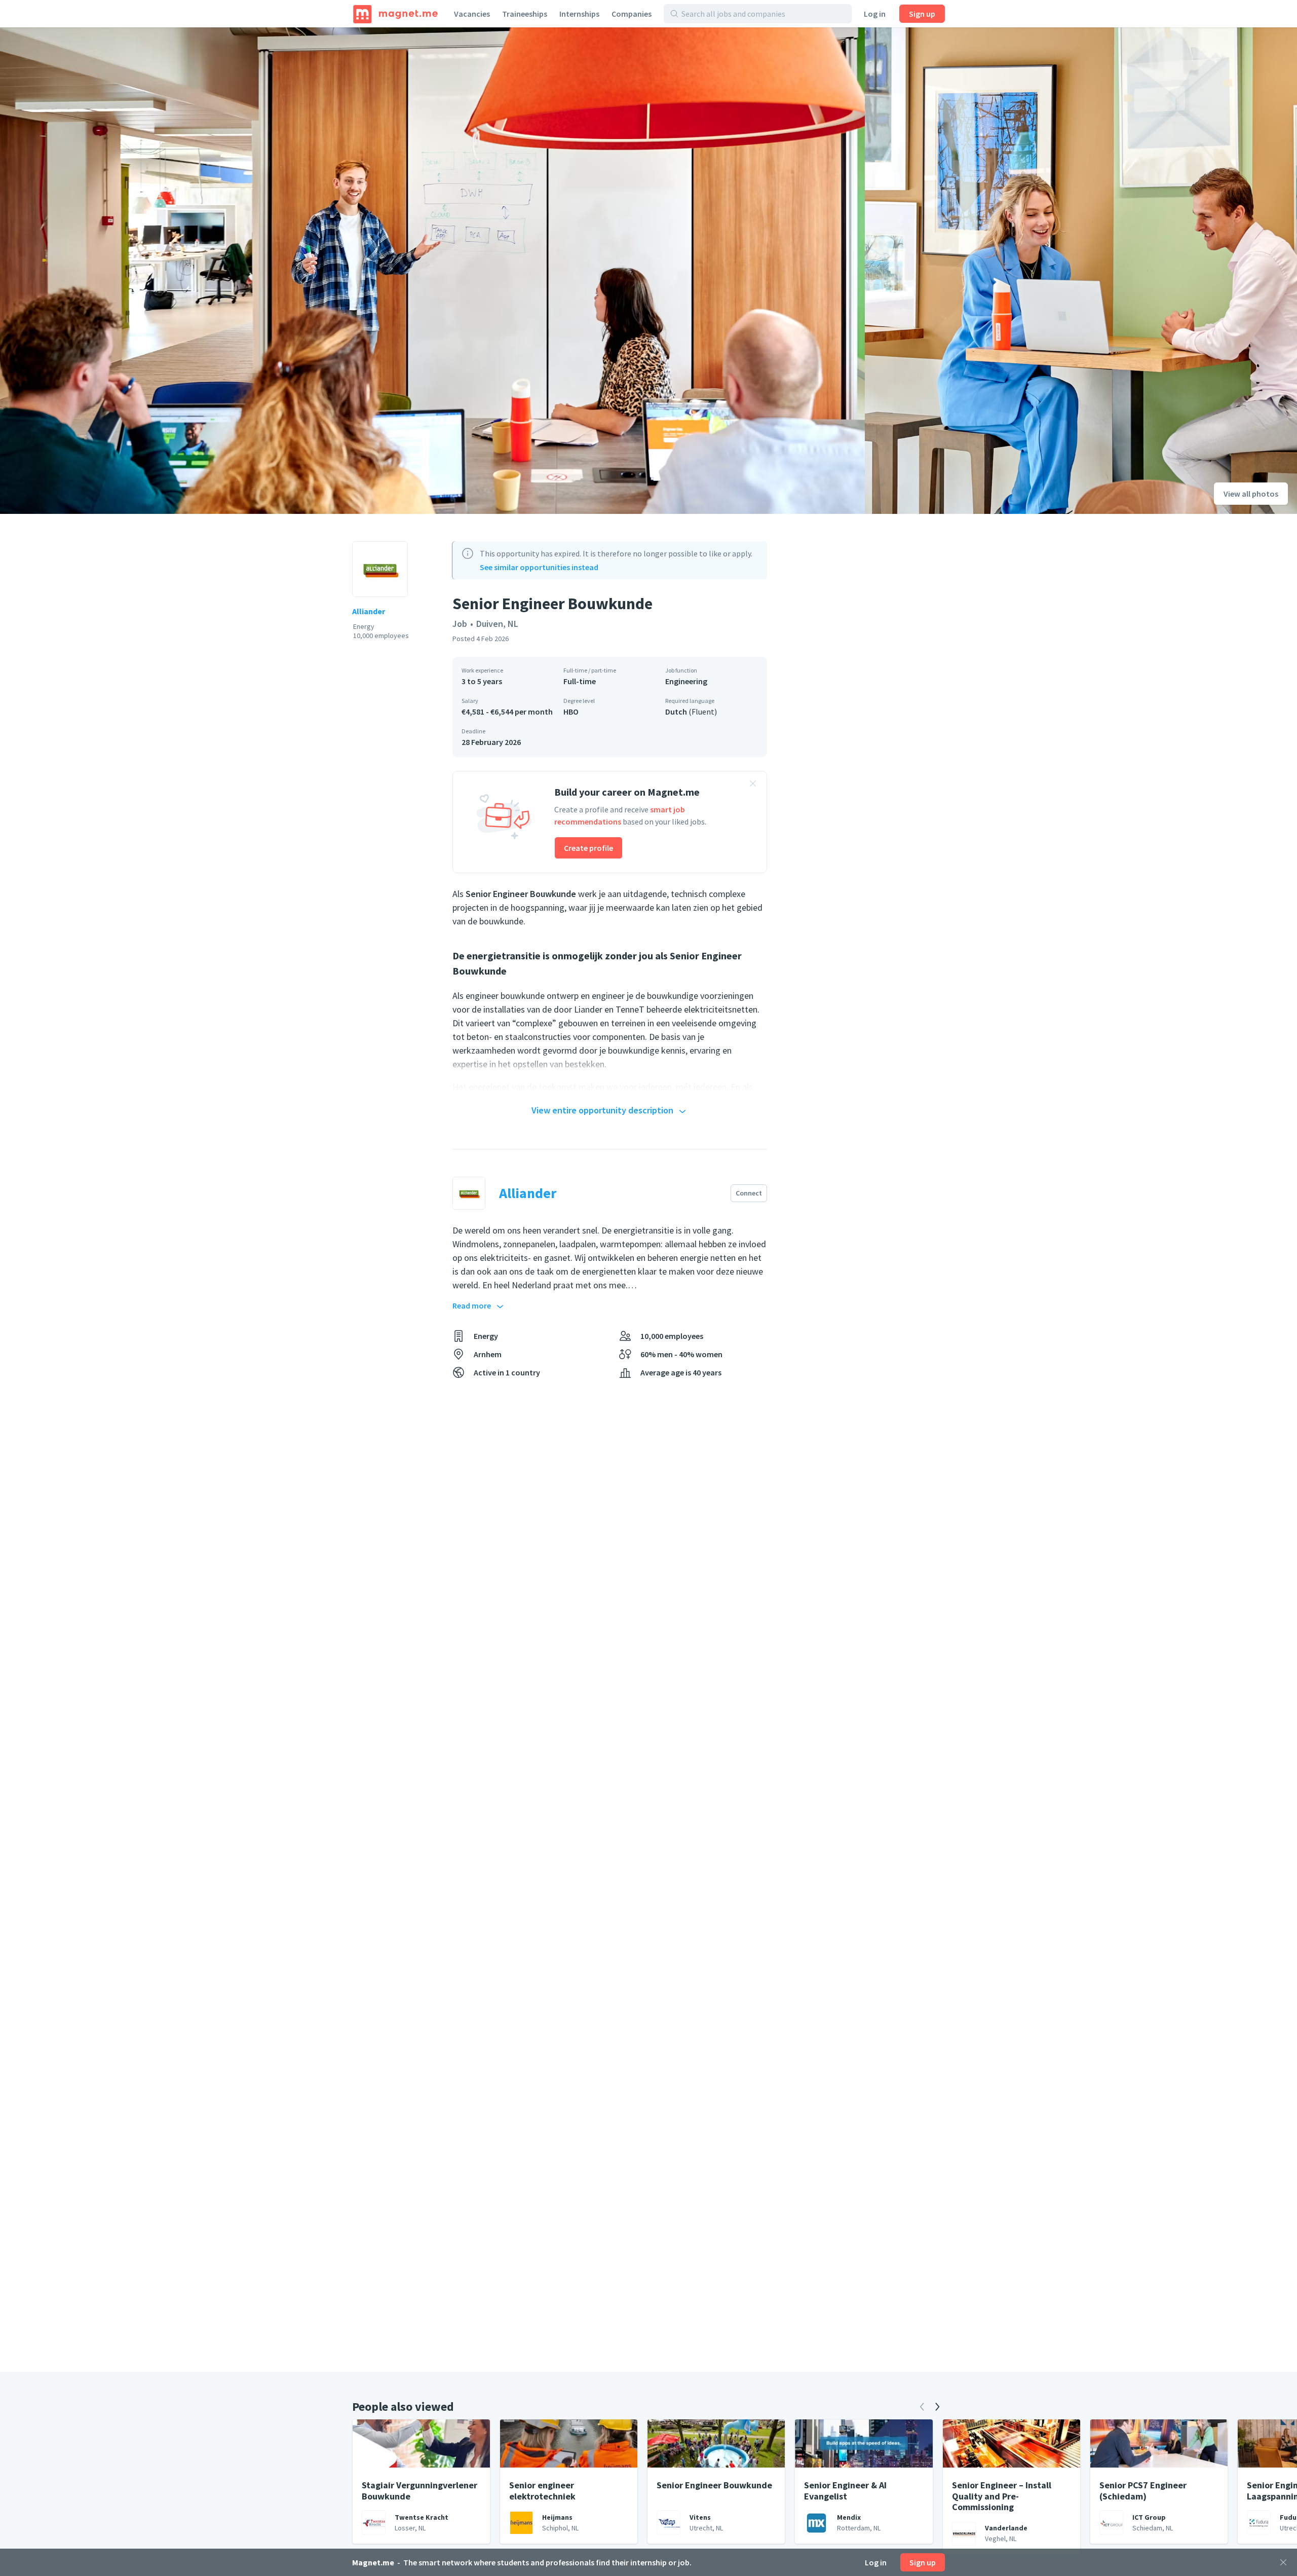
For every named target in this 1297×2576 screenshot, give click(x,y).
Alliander (369, 611)
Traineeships (525, 14)
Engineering (686, 681)
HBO (571, 712)
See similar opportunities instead (539, 567)
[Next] (937, 2407)
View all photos (1251, 494)
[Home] (395, 14)
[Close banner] (753, 785)
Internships (579, 14)
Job (460, 624)
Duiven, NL (497, 624)
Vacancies (472, 14)
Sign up (922, 14)
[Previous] (922, 2407)
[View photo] (432, 271)
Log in (875, 14)
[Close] (1283, 2562)
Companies (632, 14)
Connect (749, 1193)
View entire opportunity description (602, 1110)
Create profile (588, 848)
